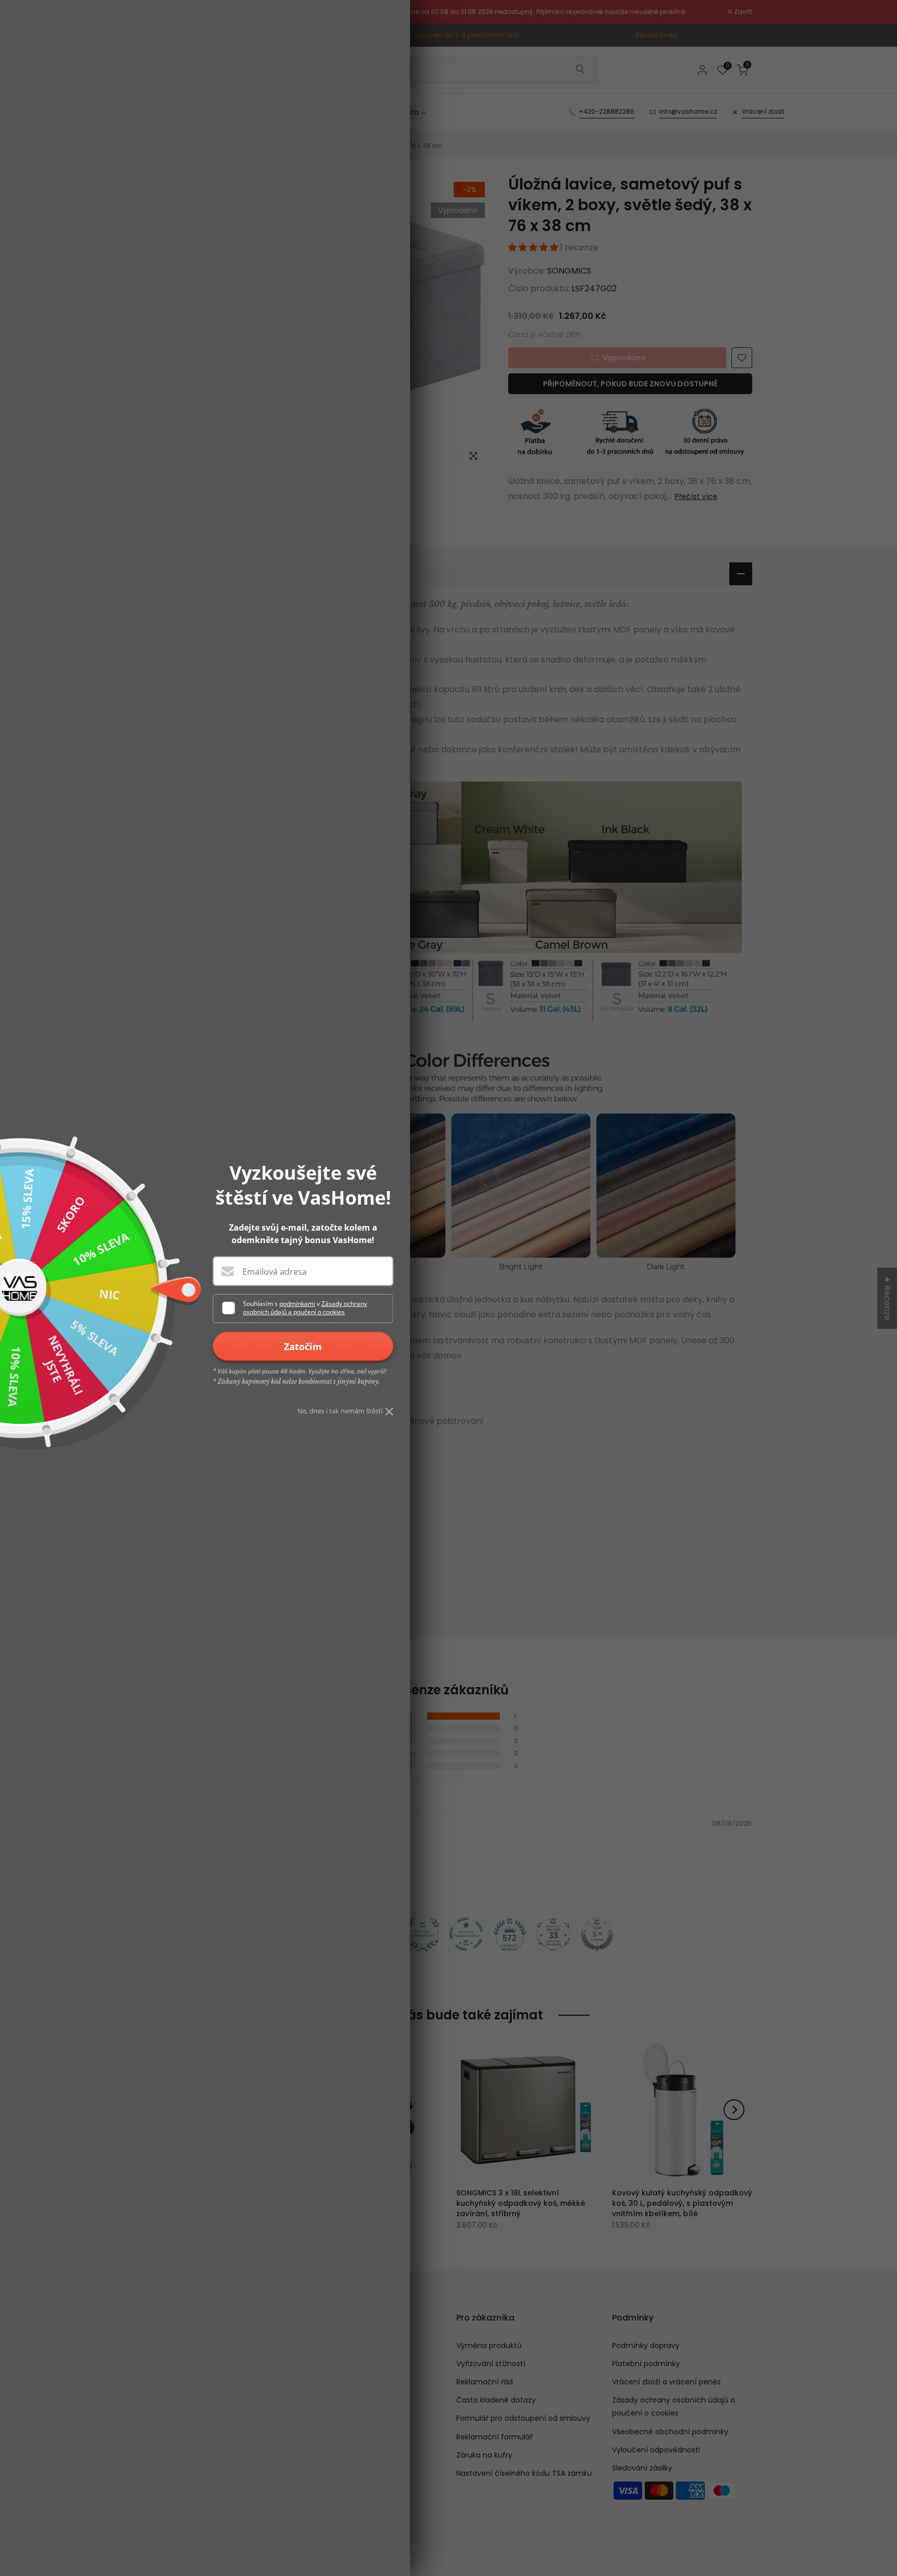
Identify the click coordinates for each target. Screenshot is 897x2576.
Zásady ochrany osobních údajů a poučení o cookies (305, 1308)
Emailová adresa (275, 1272)
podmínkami (297, 1304)
